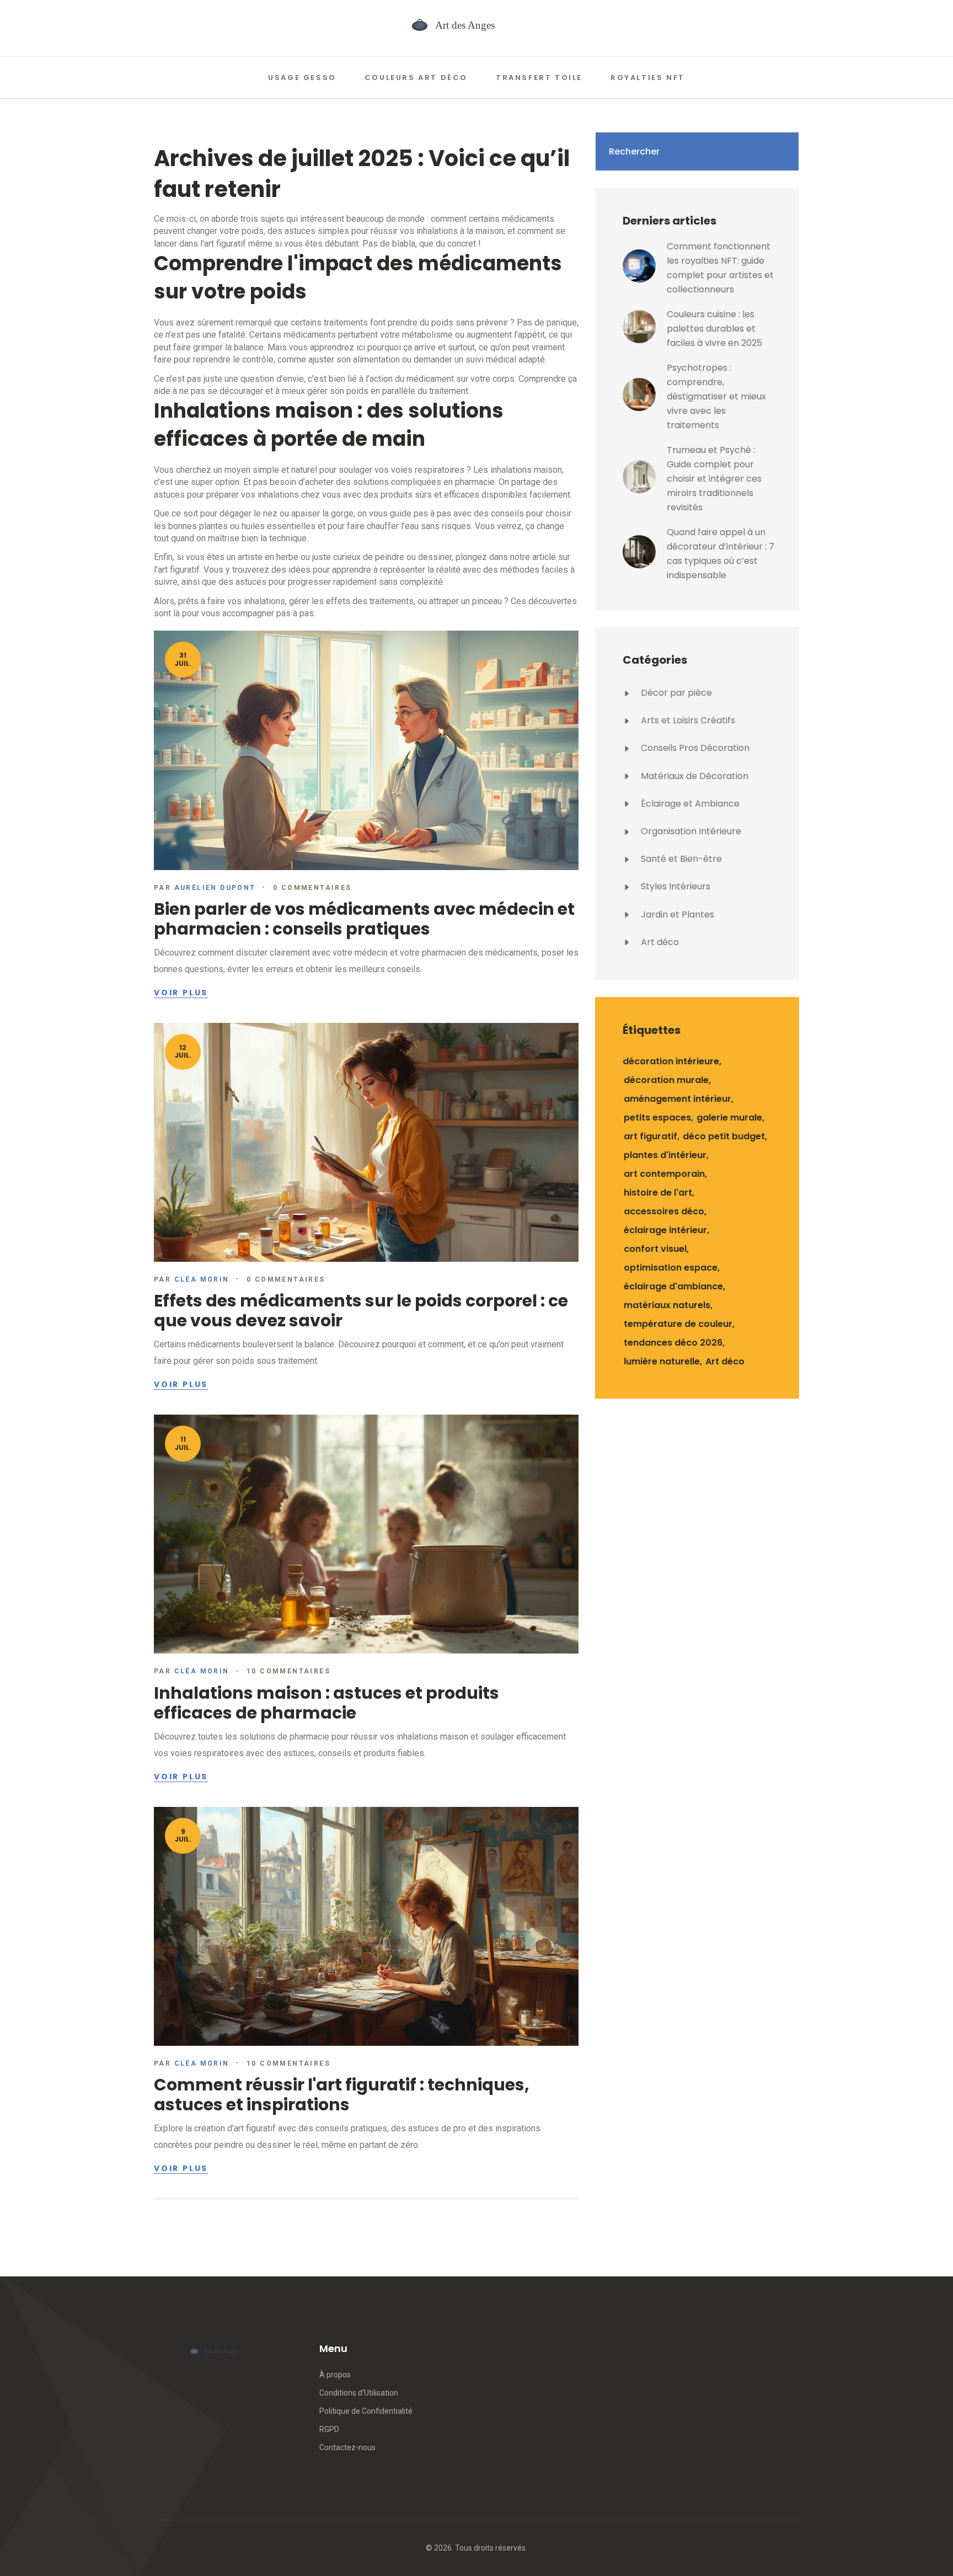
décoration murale (666, 1080)
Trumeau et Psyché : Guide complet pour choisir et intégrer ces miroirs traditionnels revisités (714, 479)
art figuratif (650, 1136)
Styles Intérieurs (674, 886)
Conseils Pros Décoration (694, 748)
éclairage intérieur (665, 1230)
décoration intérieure (671, 1061)
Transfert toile (539, 78)
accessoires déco (664, 1211)
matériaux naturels (667, 1305)
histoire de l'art (658, 1193)
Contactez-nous (347, 2447)
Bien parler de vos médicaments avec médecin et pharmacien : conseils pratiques (364, 919)
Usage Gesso (302, 78)
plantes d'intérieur (665, 1155)
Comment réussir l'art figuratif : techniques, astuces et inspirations (342, 2095)
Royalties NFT (648, 78)
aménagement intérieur (678, 1099)
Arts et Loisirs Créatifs (687, 720)
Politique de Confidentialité (366, 2411)
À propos (335, 2375)
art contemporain (664, 1174)
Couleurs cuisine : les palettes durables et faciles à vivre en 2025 (714, 329)
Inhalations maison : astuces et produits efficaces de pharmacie (326, 1703)
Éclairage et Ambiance (689, 804)
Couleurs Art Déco (416, 78)
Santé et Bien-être (680, 859)
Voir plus (181, 993)
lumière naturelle (662, 1361)
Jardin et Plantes (676, 914)
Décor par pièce (675, 693)
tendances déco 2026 (673, 1343)
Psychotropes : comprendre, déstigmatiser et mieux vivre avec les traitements (716, 396)
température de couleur (678, 1324)
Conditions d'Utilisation (359, 2393)
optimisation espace (671, 1268)
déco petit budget (724, 1136)
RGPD (329, 2429)
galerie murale (729, 1118)
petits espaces (657, 1118)
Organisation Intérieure (690, 831)
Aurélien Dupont (215, 888)
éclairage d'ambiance (673, 1286)
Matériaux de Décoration (694, 776)
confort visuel (655, 1249)
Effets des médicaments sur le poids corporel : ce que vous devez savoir (361, 1311)
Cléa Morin (202, 1279)
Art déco (659, 942)
